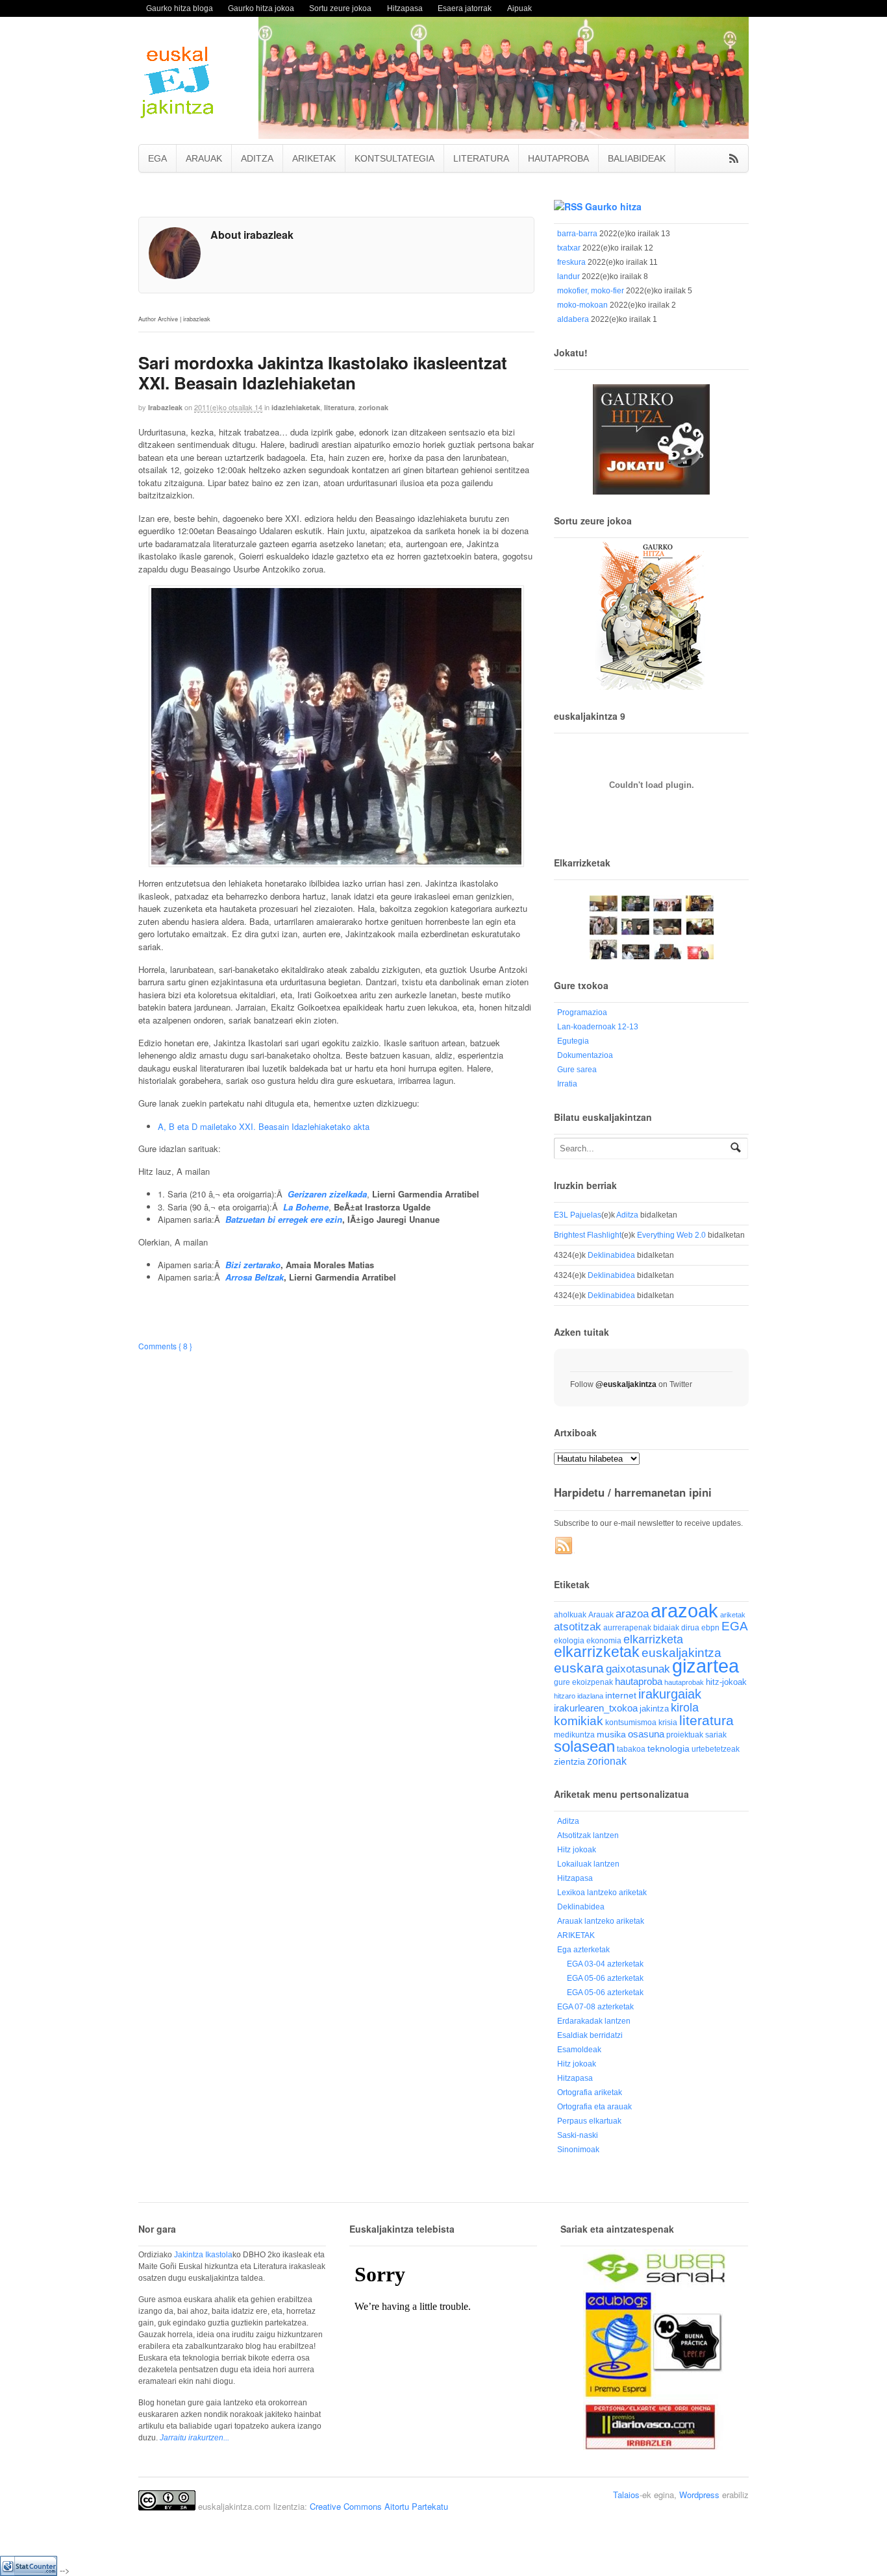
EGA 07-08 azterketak (595, 2007)
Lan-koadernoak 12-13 (598, 1027)
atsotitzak (578, 1627)
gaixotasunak (638, 1669)
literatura (339, 407)
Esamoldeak (579, 2050)
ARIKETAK (314, 158)
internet (621, 1696)
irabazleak (165, 407)
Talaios (626, 2495)
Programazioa (582, 1012)
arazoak (684, 1611)
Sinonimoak (578, 2150)
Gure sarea (577, 1070)
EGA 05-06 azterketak (605, 1978)
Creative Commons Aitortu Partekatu (379, 2506)
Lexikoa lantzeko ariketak (602, 1893)
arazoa (632, 1614)
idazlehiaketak (296, 407)
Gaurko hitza (613, 206)
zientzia (569, 1762)
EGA (157, 158)
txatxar (569, 248)
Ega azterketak (583, 1950)
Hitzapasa (405, 8)
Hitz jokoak (577, 1850)
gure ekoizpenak (583, 1682)
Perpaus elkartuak (589, 2121)
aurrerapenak (627, 1627)
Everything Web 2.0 (671, 1235)
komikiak (579, 1721)
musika (611, 1734)
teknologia (668, 1749)
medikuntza (574, 1735)
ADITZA (257, 158)
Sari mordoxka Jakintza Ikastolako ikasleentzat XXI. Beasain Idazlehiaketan (323, 373)
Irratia (567, 1084)
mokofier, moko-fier (591, 291)
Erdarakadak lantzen (594, 2021)
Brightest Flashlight (588, 1235)
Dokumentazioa (585, 1055)
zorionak (373, 407)
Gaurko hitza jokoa (261, 8)
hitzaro (565, 1696)
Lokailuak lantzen (588, 1864)
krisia (668, 1723)
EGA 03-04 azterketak (605, 1964)
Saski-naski (578, 2135)
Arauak (601, 1615)
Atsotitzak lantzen (588, 1835)
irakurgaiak (670, 1694)
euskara (579, 1668)
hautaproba (639, 1681)
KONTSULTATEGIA (394, 158)
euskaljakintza (681, 1653)
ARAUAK (204, 158)
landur (568, 276)
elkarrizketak (597, 1652)
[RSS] (564, 1546)
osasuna (646, 1734)
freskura (571, 262)
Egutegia (573, 1041)
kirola (685, 1708)
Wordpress (699, 2495)
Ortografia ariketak (590, 2092)
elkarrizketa (653, 1639)
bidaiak (666, 1628)
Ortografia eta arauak (594, 2107)
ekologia (569, 1641)
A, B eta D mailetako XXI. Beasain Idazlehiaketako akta (264, 1126)
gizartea (706, 1666)
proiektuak (685, 1735)
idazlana (590, 1696)
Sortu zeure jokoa (340, 8)
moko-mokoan (582, 305)
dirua (690, 1627)
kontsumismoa (631, 1722)
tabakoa (631, 1749)
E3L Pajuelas (578, 1215)
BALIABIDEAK (637, 158)
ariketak (733, 1615)
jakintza (654, 1709)
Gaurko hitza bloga (180, 8)
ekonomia (604, 1640)
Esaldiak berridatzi (590, 2035)
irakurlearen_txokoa (596, 1708)
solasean (584, 1746)
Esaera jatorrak (465, 8)
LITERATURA (481, 158)
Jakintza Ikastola (203, 2255)
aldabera (573, 319)
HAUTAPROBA (558, 158)
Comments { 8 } (165, 1346)
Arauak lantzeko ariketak (601, 1921)
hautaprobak (684, 1682)
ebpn (710, 1628)
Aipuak (519, 8)
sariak (716, 1735)
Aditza (627, 1215)
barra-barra (577, 234)
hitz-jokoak (726, 1682)
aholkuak (570, 1615)
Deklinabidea (611, 1255)
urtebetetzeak (716, 1749)
